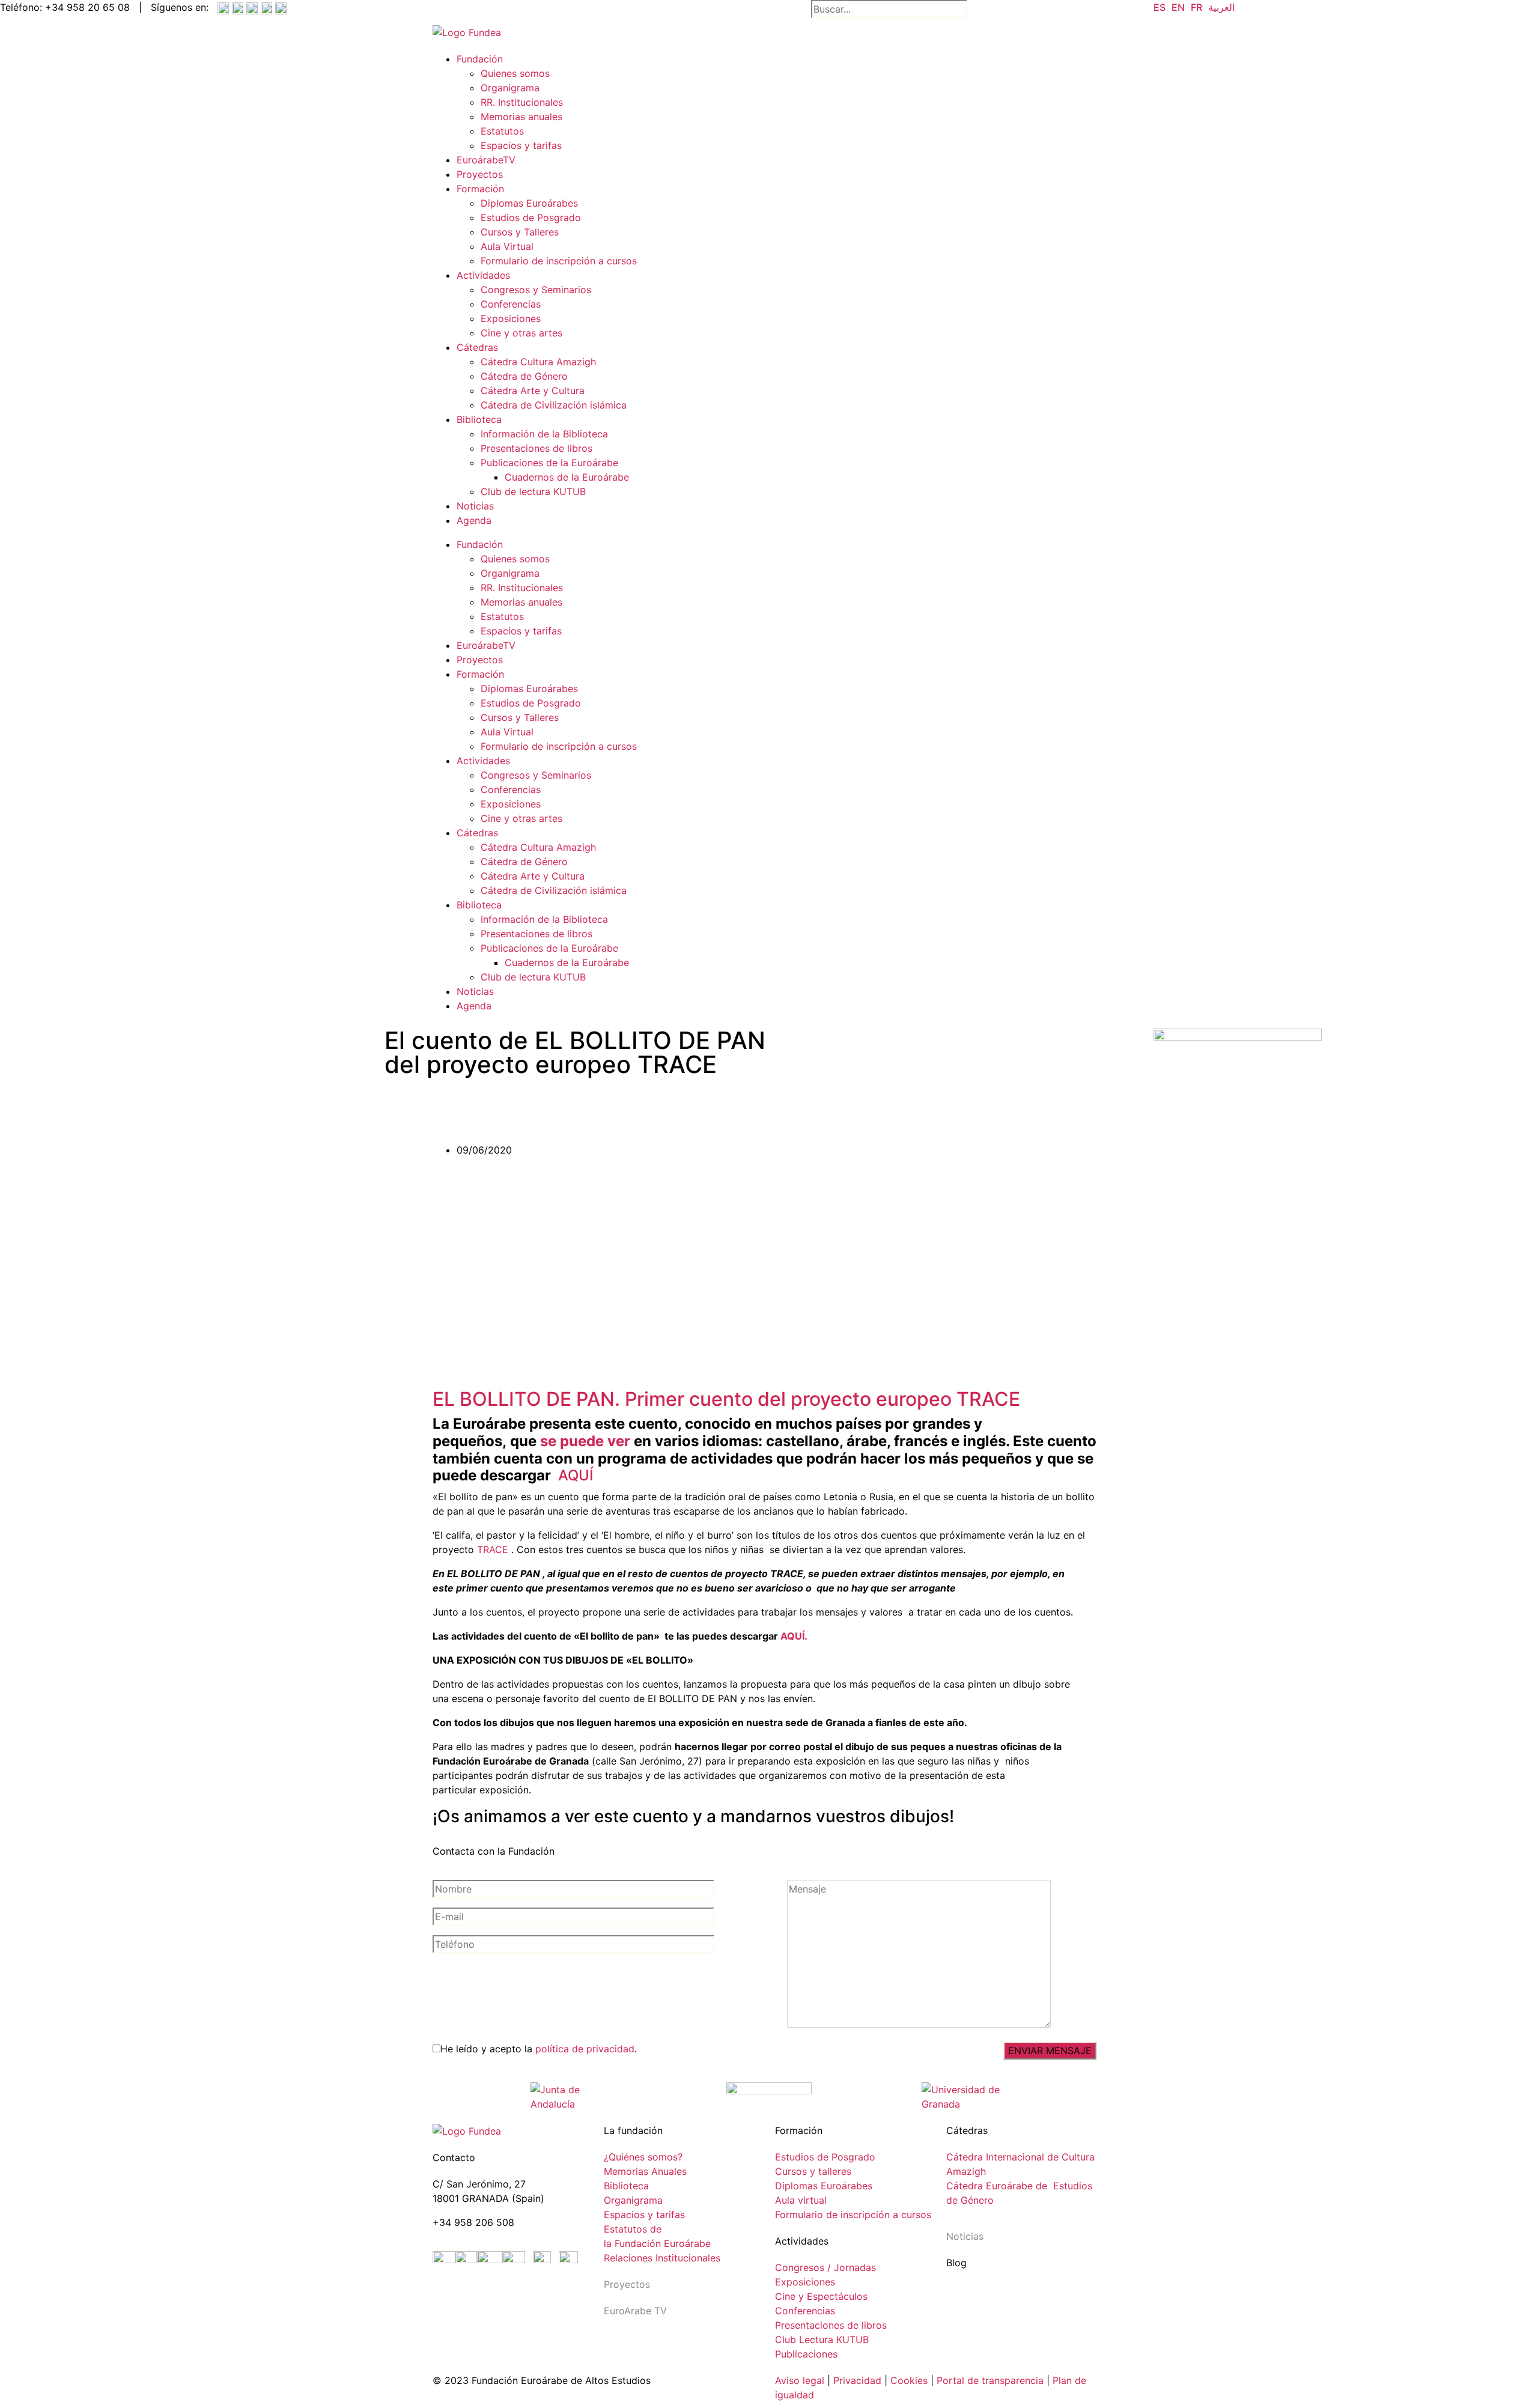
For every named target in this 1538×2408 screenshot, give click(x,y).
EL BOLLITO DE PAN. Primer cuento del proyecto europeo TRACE (726, 1399)
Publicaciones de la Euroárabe (549, 463)
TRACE (494, 1549)
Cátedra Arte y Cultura (533, 391)
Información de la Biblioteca (544, 434)
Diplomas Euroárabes (529, 203)
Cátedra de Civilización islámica (554, 405)
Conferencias (511, 304)
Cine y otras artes (521, 333)
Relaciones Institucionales (662, 2258)
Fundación (480, 59)
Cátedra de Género (524, 376)
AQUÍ (576, 1475)
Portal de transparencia (990, 2380)
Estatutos (502, 131)
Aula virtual (801, 2200)
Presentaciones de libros (536, 448)
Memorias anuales (521, 117)
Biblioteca (479, 419)
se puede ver (585, 1441)
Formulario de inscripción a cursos (559, 261)
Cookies (909, 2380)
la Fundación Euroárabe (657, 2243)
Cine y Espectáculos (821, 2296)
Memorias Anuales (645, 2171)
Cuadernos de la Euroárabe (567, 477)
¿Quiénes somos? (643, 2157)
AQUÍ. (794, 1636)
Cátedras (477, 347)
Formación (480, 189)
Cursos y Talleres (520, 232)
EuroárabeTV (486, 160)
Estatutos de (633, 2229)
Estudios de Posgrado (531, 217)
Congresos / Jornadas (825, 2267)
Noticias (475, 506)
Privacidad (856, 2380)
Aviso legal (800, 2380)
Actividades (483, 275)
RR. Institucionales (522, 102)
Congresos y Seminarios (536, 290)
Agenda (474, 520)
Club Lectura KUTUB (822, 2340)
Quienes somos (515, 73)
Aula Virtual (507, 246)
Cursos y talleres (813, 2171)
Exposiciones (511, 318)
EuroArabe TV (635, 2311)
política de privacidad (585, 2049)
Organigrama (510, 88)
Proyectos (480, 174)
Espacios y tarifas (521, 145)
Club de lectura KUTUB (533, 491)
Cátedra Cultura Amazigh (538, 362)
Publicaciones (806, 2354)
